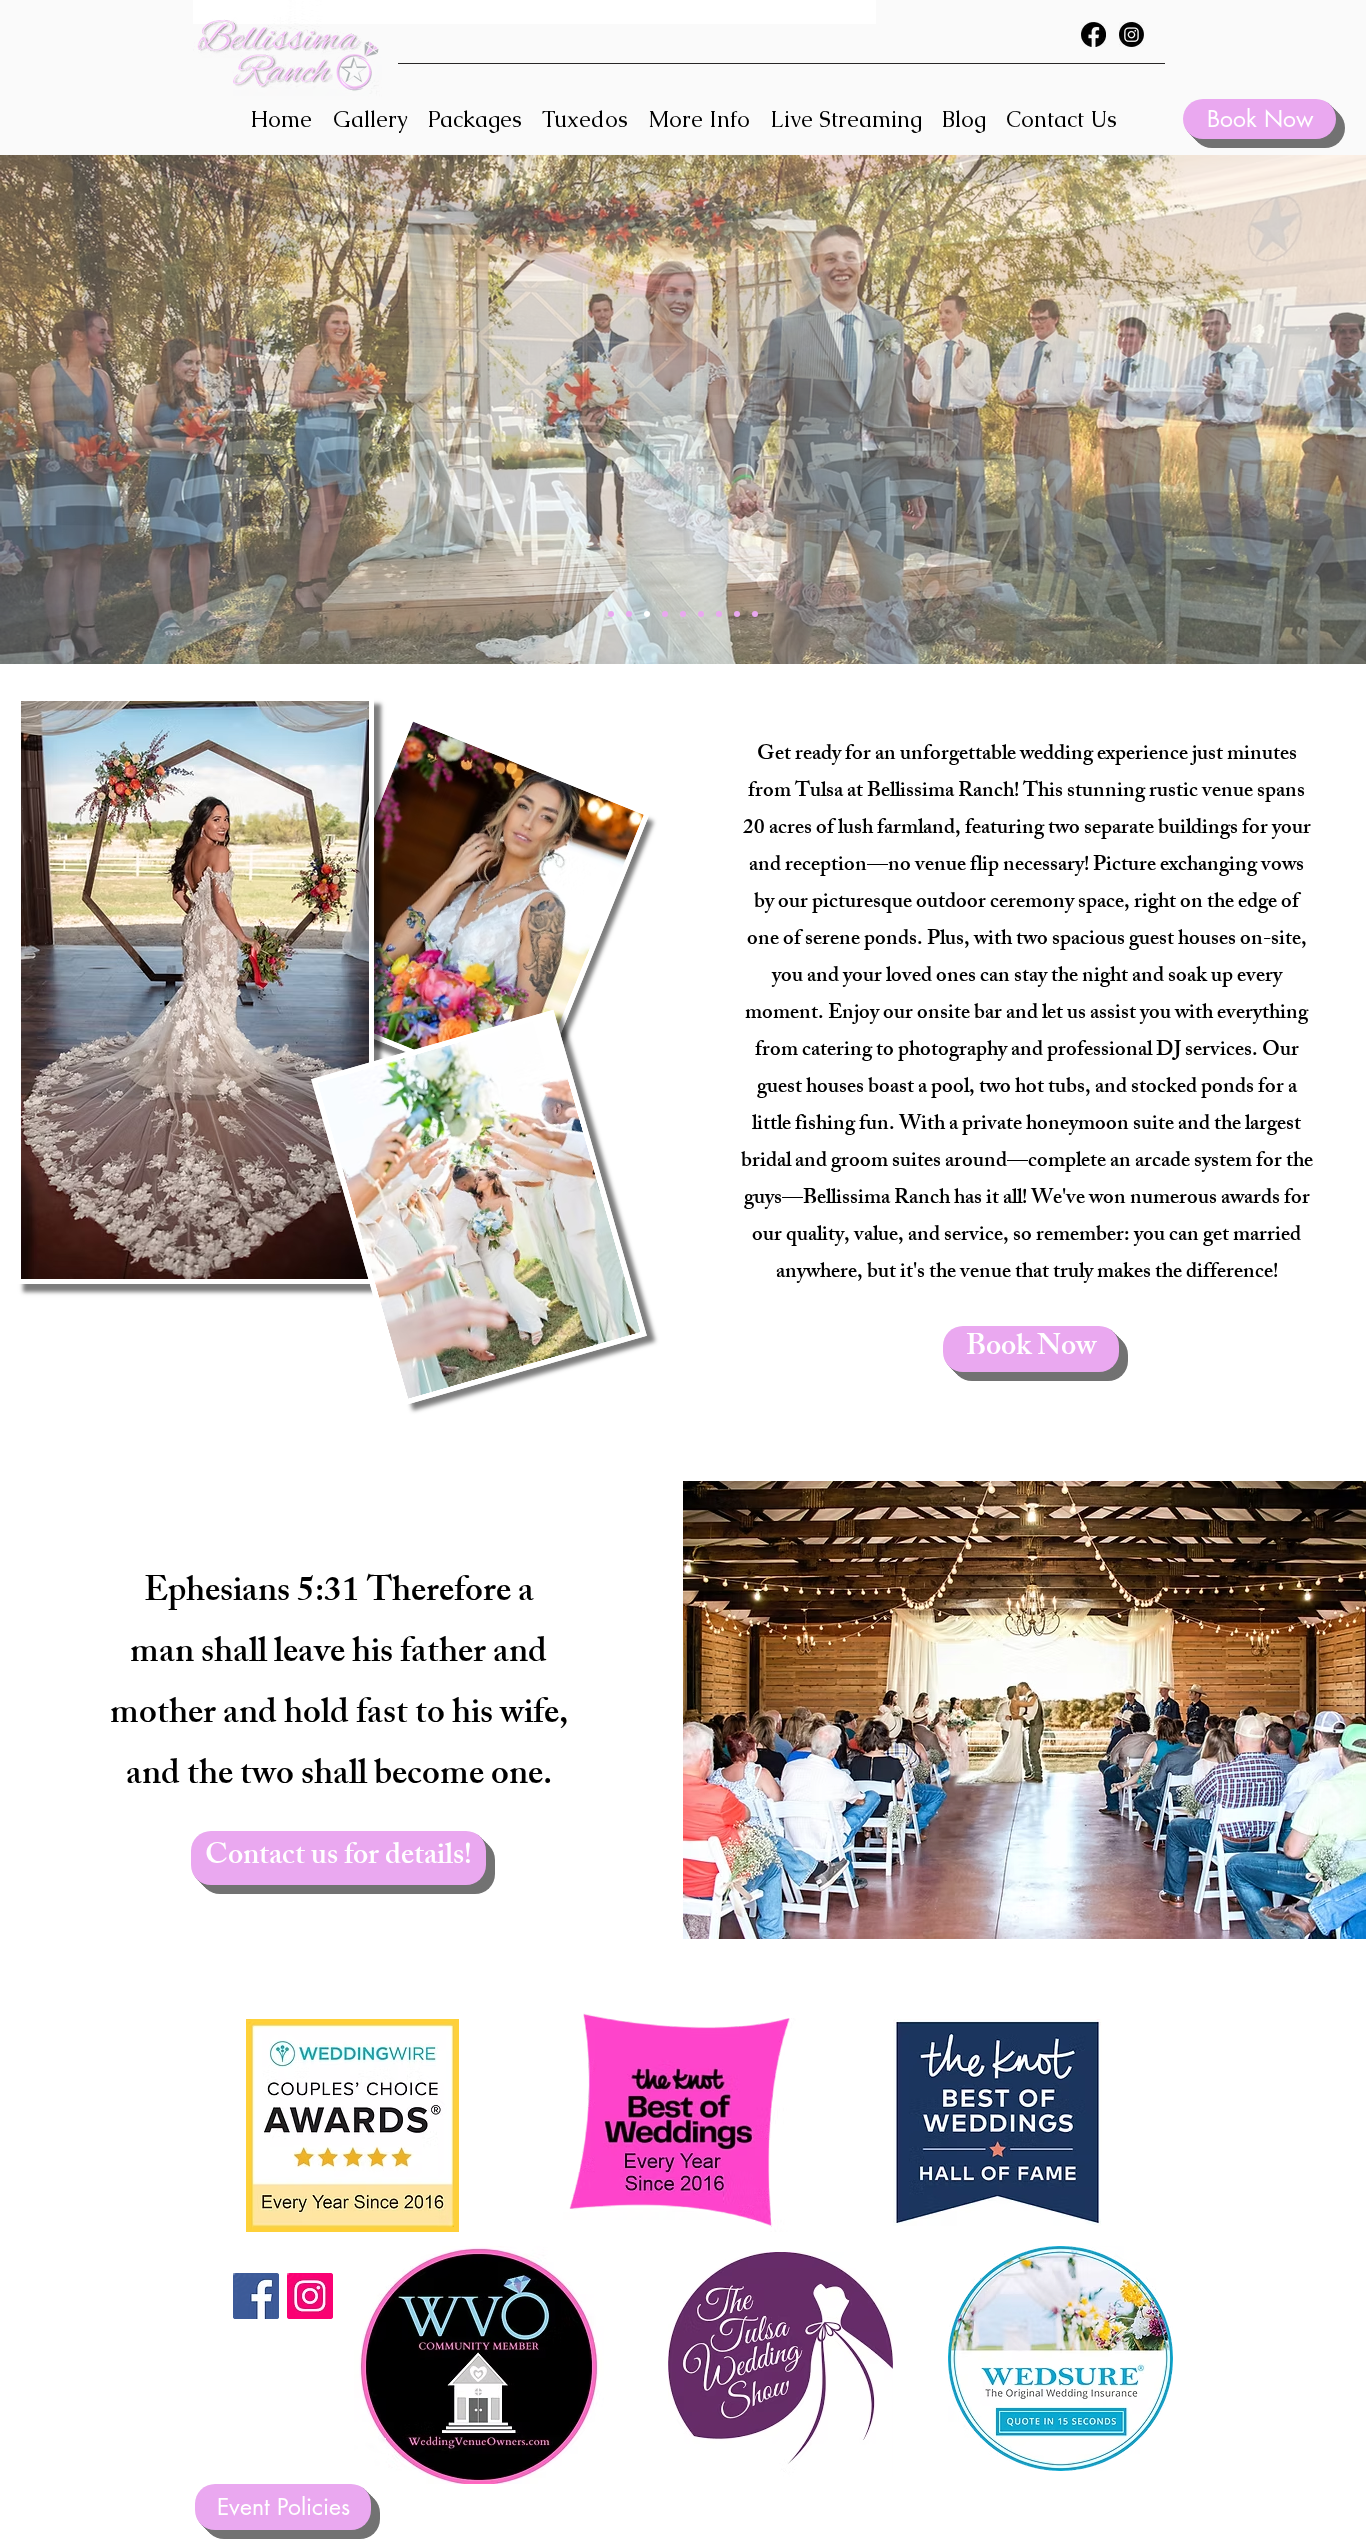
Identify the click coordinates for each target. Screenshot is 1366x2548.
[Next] (1253, 410)
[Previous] (112, 410)
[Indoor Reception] (647, 614)
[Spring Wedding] (683, 614)
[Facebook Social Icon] (256, 2296)
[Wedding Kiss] (755, 614)
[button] (699, 119)
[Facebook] (1093, 34)
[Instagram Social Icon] (310, 2296)
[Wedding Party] (701, 614)
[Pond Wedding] (665, 614)
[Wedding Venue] (737, 614)
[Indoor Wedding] (611, 614)
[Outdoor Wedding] (629, 614)
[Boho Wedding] (719, 614)
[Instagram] (1131, 34)
